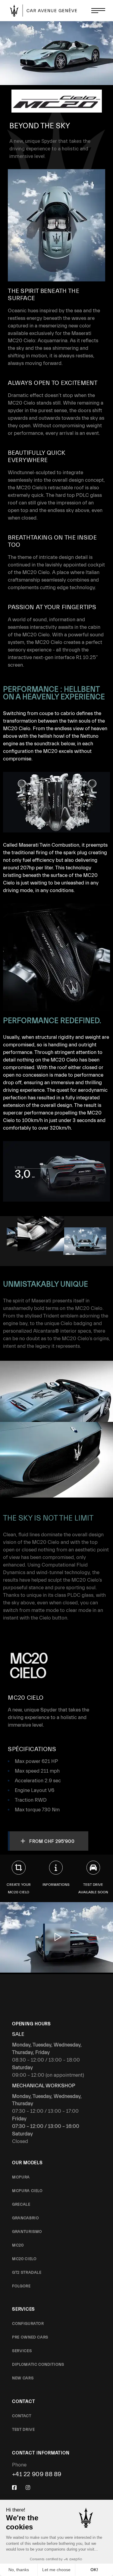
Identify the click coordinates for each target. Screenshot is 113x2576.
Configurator (28, 2323)
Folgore (21, 2286)
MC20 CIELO (24, 2259)
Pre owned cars (30, 2337)
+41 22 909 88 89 (37, 2474)
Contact (22, 2416)
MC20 (18, 2245)
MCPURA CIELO (27, 2191)
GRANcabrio (26, 2218)
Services (22, 2351)
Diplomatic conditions (38, 2364)
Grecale (21, 2204)
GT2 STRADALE (27, 2272)
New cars (23, 2378)
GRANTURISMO (27, 2231)
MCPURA (21, 2177)
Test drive (24, 2429)
